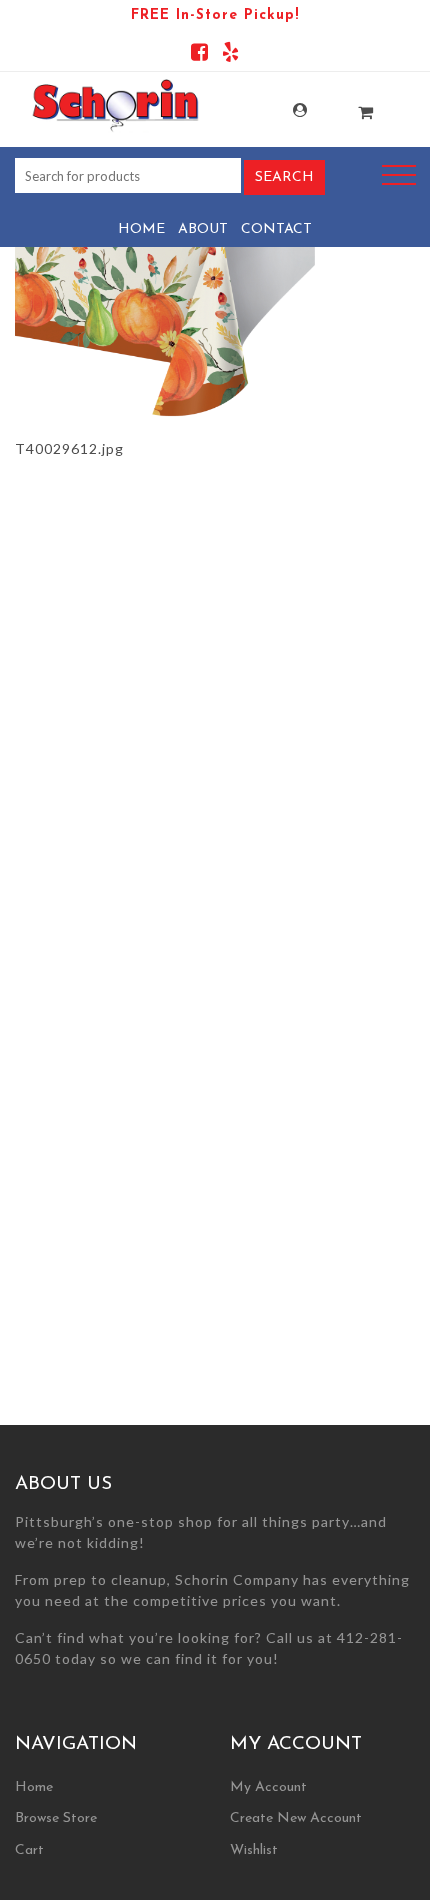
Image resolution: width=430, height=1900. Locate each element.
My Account (279, 110)
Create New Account (296, 1818)
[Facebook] (199, 55)
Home (141, 229)
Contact (276, 229)
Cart (29, 1850)
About (203, 229)
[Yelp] (230, 55)
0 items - (345, 106)
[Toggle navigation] (399, 175)
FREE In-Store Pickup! (215, 15)
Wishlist (254, 1850)
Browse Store (56, 1818)
